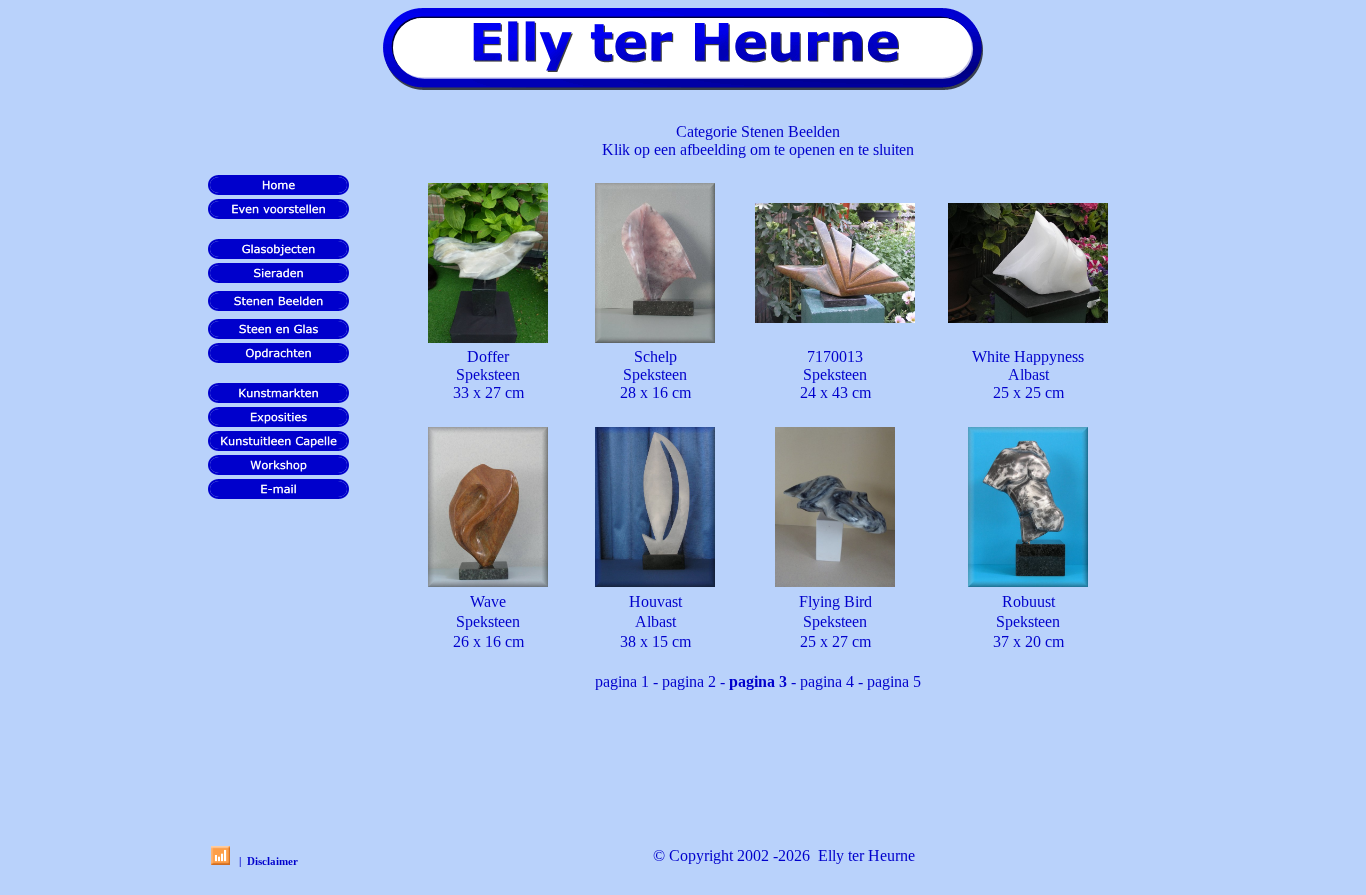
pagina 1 (622, 681)
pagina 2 (689, 681)
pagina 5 (894, 681)
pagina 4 (827, 681)
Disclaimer (272, 861)
